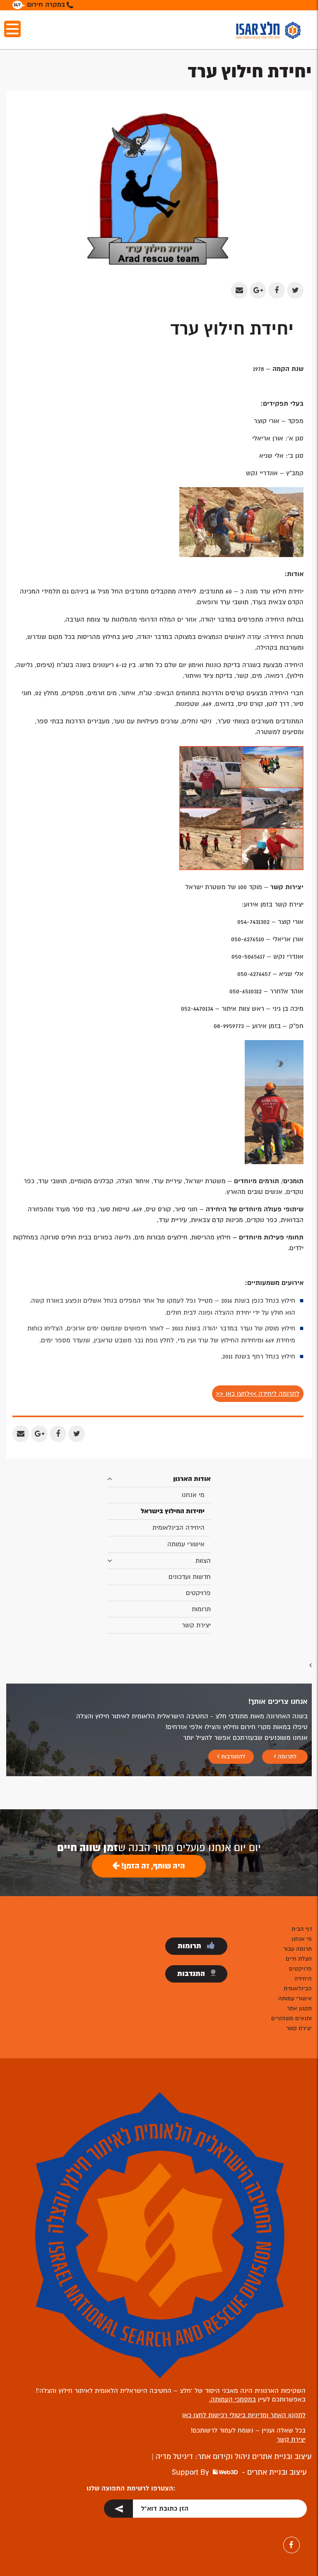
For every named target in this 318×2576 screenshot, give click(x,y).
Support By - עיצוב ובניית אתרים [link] (239, 2472)
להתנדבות (232, 1757)
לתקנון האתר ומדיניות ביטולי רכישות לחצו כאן (244, 2415)
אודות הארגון (192, 1479)
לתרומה (286, 1757)
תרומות (201, 1609)
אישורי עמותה (186, 1544)
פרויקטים (198, 1593)
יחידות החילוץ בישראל (173, 1511)
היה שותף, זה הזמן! (152, 1866)
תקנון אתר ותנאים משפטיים (291, 2013)
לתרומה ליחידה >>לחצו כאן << (258, 1394)
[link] (197, 2510)
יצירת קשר (196, 1625)
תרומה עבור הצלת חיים (298, 1954)
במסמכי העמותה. (232, 2399)
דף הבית (302, 1929)
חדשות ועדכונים (190, 1577)
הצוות (203, 1561)
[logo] (268, 30)
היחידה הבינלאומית (178, 1528)
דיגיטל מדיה (173, 2456)
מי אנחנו (193, 1495)
